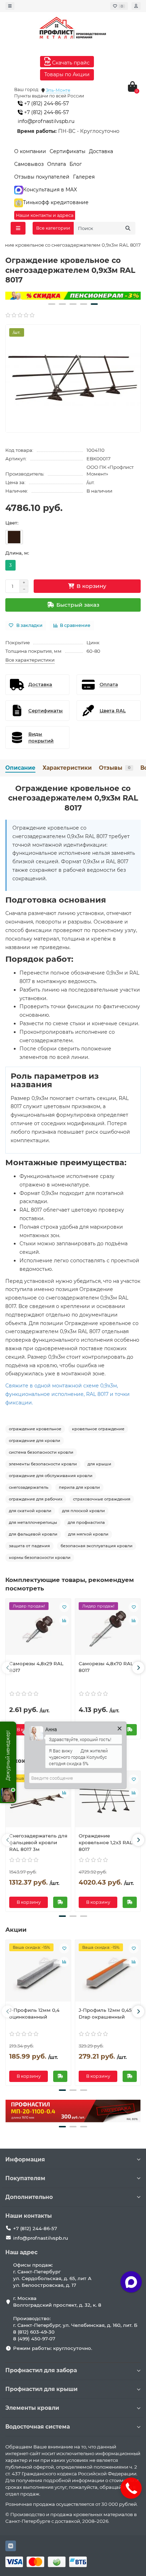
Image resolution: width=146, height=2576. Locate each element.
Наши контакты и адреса (45, 215)
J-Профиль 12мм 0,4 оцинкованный (34, 2013)
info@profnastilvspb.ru (46, 121)
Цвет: (12, 523)
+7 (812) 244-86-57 (46, 103)
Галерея (84, 177)
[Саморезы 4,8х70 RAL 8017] (108, 1629)
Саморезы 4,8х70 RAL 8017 (106, 1667)
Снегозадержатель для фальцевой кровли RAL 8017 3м (38, 1842)
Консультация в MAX (50, 190)
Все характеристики (30, 660)
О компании (30, 151)
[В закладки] (64, 1607)
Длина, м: (17, 553)
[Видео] (73, 296)
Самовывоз (29, 164)
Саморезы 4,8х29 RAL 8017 (36, 1667)
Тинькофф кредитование (56, 202)
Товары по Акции (67, 74)
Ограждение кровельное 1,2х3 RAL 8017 (106, 1842)
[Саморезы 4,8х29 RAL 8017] (38, 1629)
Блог (76, 164)
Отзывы (115, 768)
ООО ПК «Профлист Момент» (110, 470)
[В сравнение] (64, 1621)
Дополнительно (29, 2197)
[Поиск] (128, 228)
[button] (52, 304)
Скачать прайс (70, 63)
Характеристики (67, 768)
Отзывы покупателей (42, 177)
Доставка (101, 151)
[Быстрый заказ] (130, 1730)
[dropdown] (10, 6)
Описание (20, 768)
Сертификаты (68, 151)
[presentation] (8, 1668)
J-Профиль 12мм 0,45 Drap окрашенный (105, 2013)
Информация (25, 2159)
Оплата (57, 164)
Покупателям (25, 2178)
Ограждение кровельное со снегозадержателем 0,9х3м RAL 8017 (73, 798)
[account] (136, 6)
